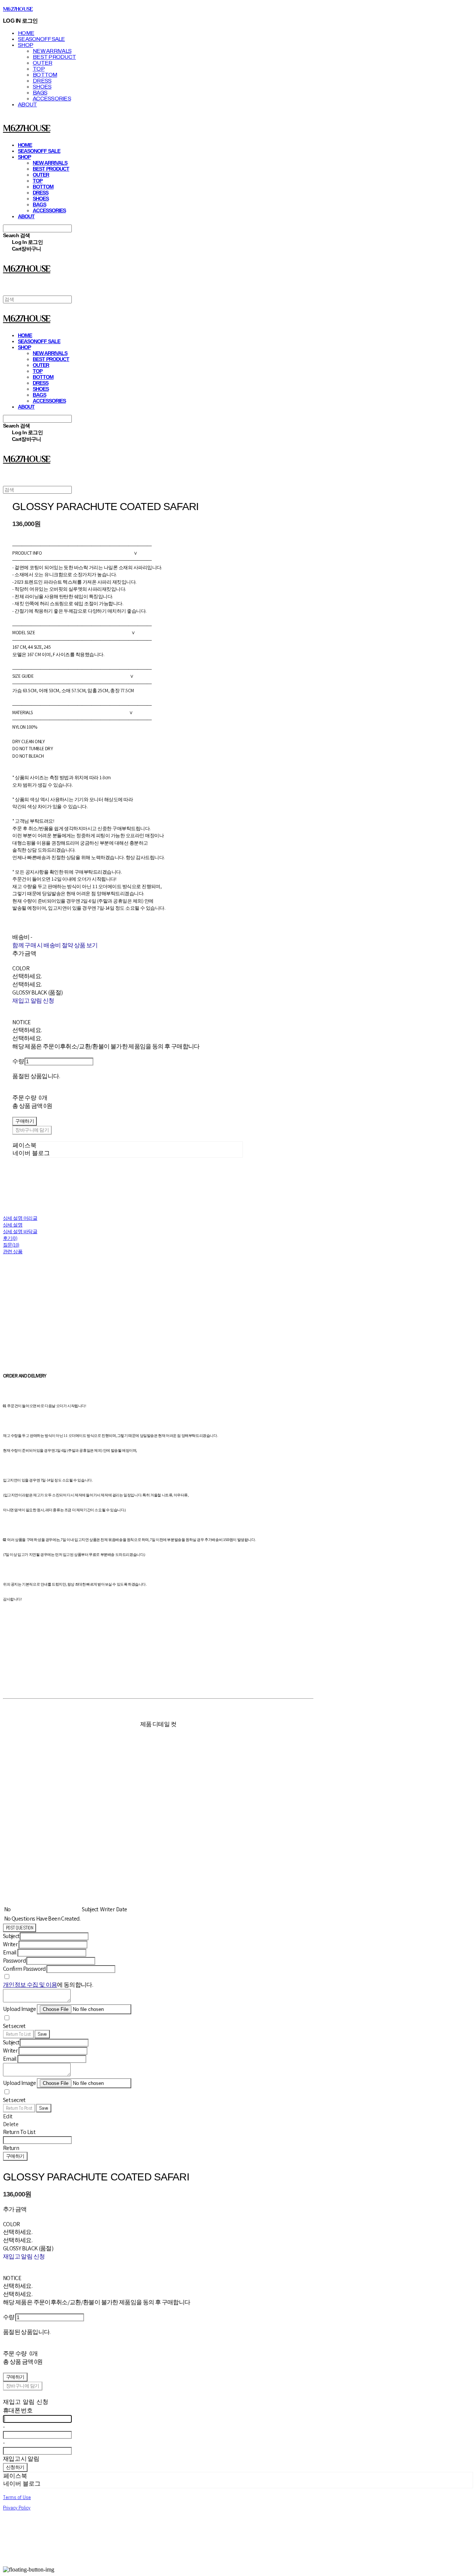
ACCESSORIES (52, 99)
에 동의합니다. (48, 1985)
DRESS (42, 81)
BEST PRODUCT (54, 57)
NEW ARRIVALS (52, 51)
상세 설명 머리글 (20, 1218)
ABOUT (27, 104)
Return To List (18, 2034)
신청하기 (15, 2467)
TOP (39, 69)
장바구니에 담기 (23, 2386)
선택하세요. (27, 976)
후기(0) (10, 1238)
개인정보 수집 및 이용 (30, 1985)
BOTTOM (45, 75)
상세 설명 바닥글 (20, 1231)
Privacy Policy (17, 2508)
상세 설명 (13, 1225)
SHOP (25, 45)
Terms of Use (17, 2497)
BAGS (40, 93)
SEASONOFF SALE (41, 39)
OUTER (42, 63)
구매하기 (15, 2156)
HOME (26, 33)
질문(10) (11, 1245)
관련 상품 (13, 1252)
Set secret (14, 2026)
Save (42, 2034)
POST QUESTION (20, 1928)
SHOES (42, 87)
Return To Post (19, 2108)
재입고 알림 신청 (33, 1001)
